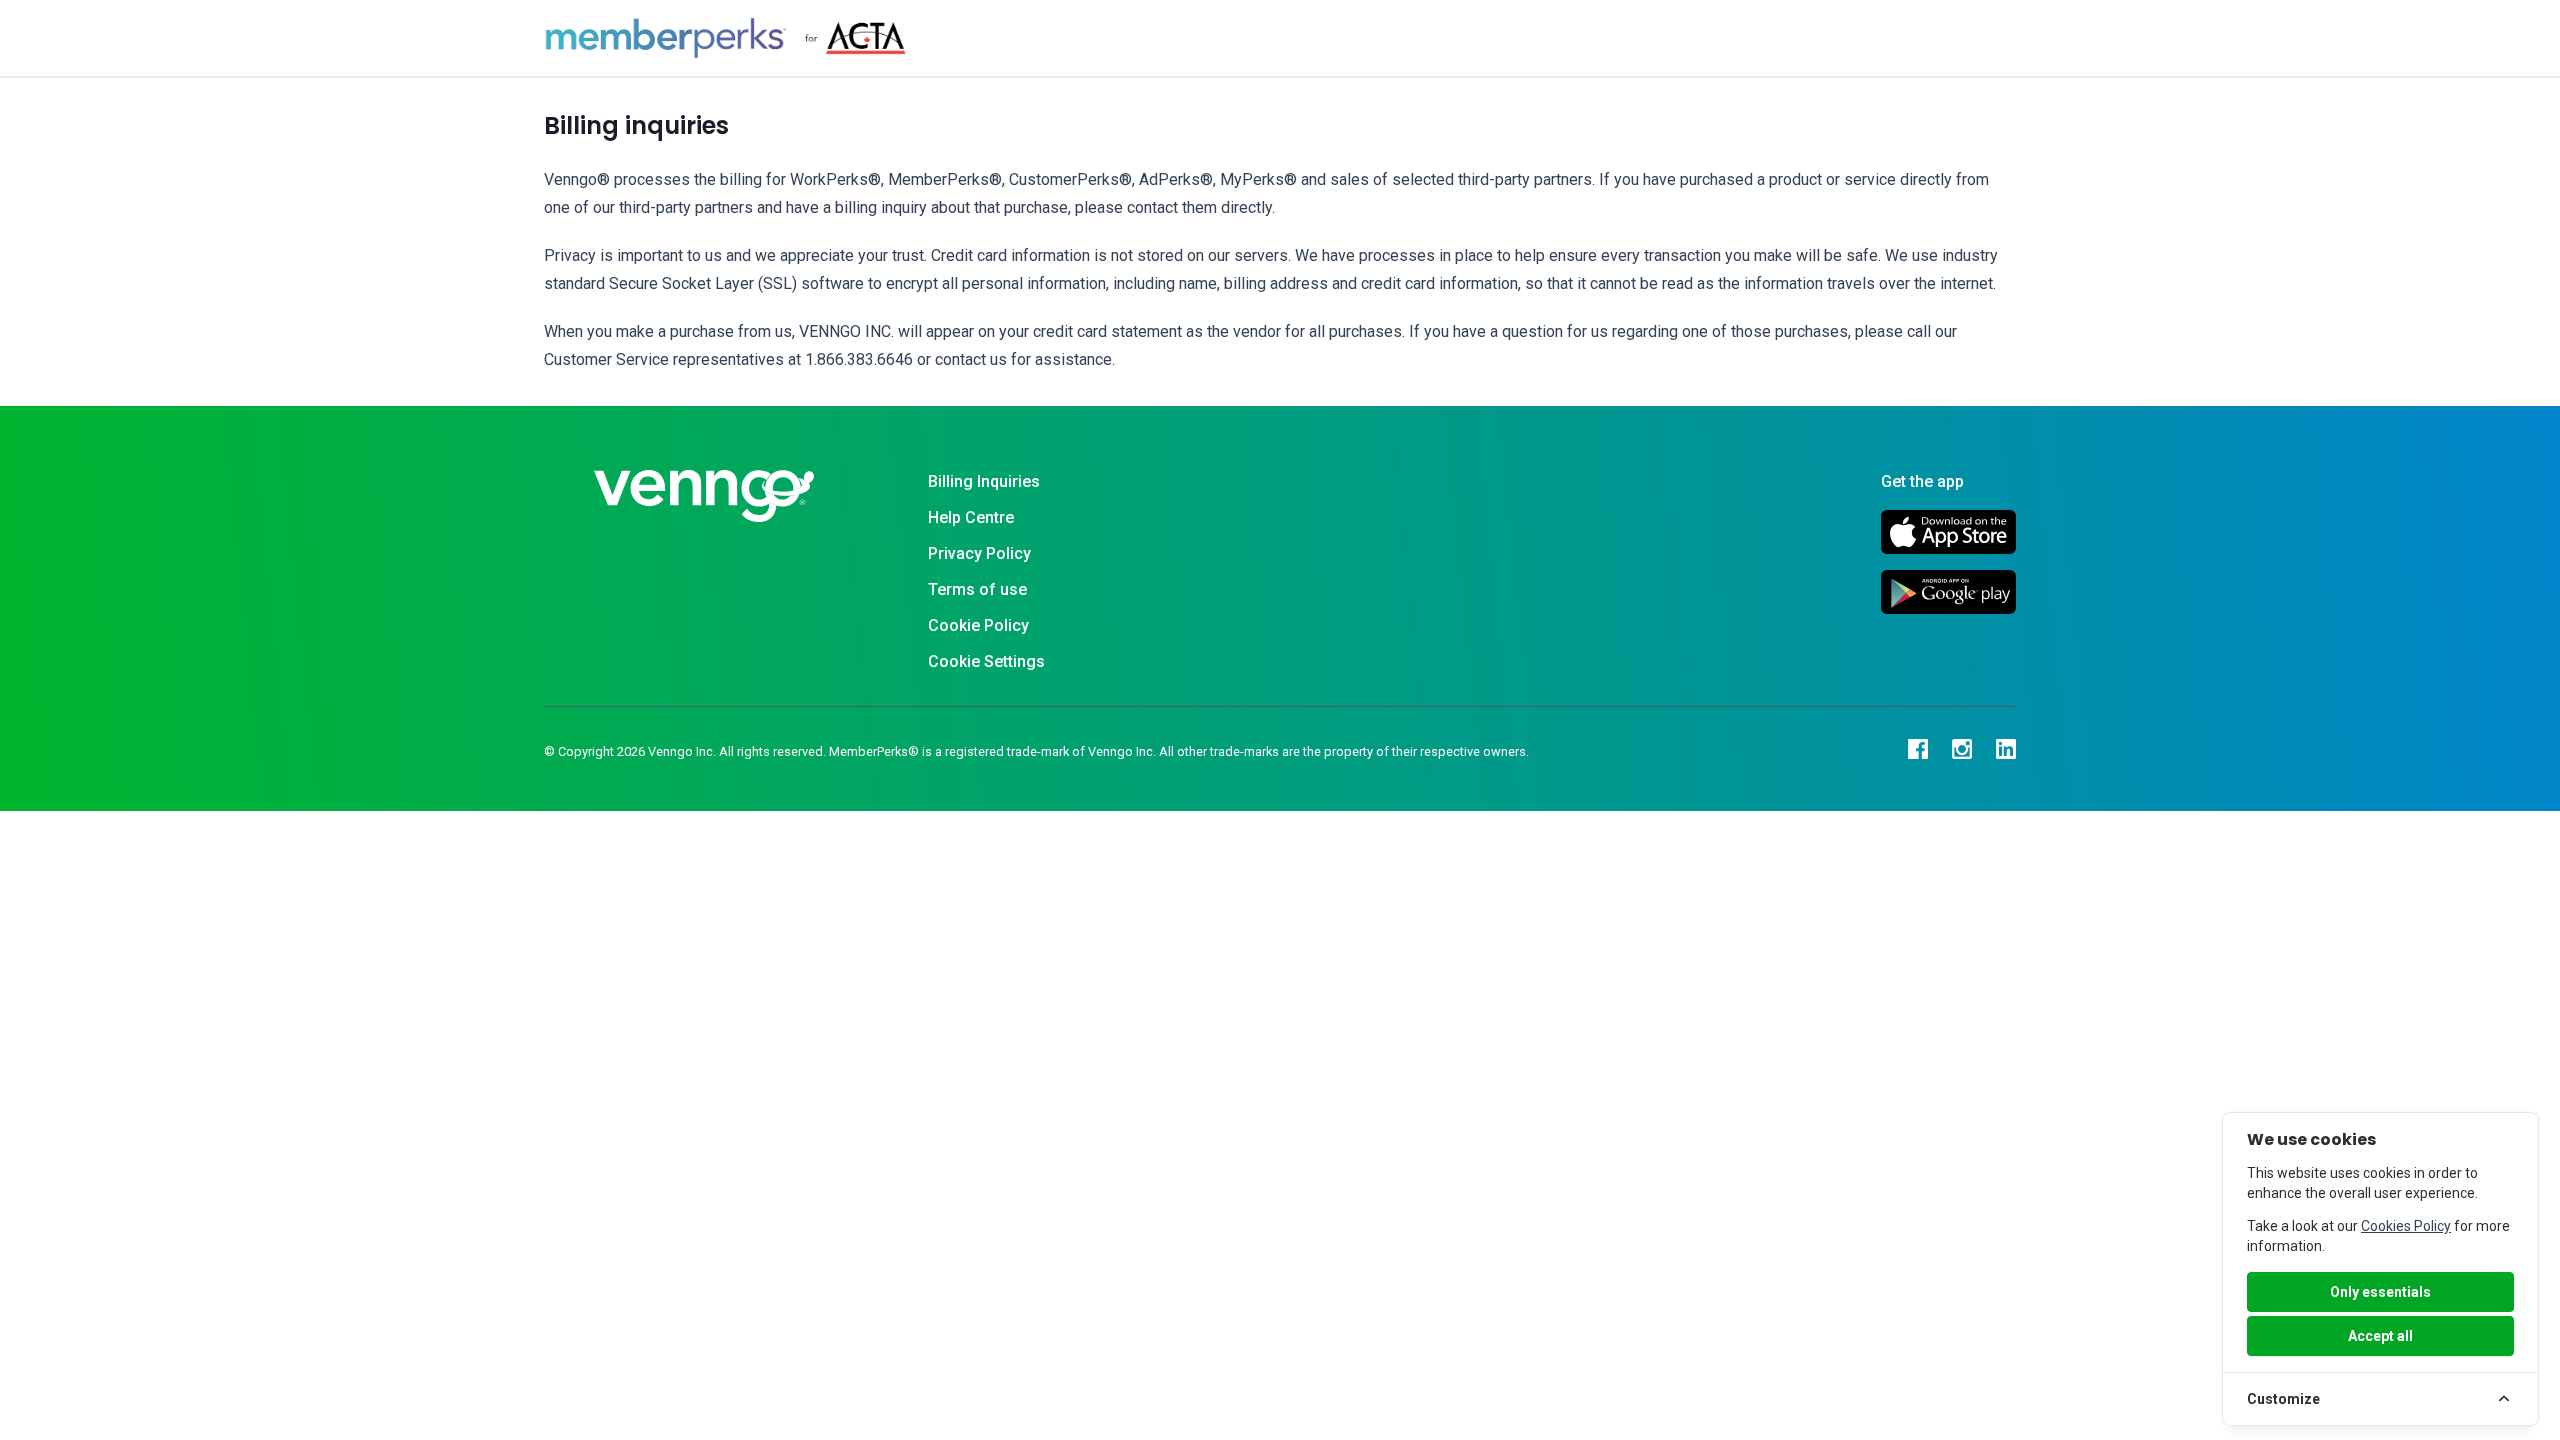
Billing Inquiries (984, 481)
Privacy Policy (979, 553)
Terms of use (977, 589)
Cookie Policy (978, 625)
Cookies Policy (2406, 1226)
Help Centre (971, 517)
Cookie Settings (986, 661)
